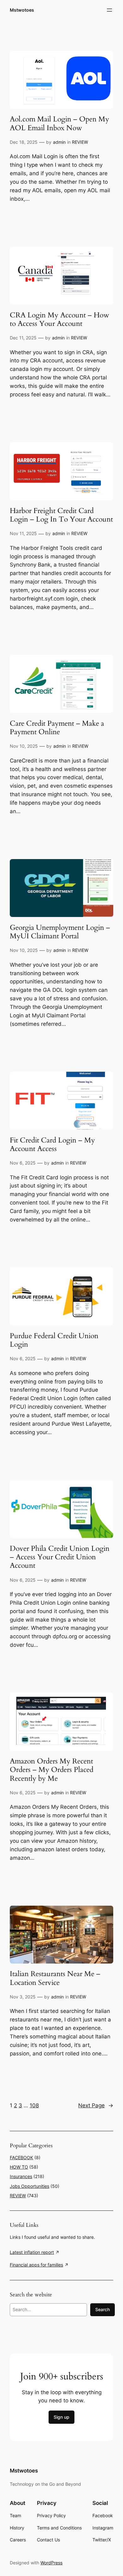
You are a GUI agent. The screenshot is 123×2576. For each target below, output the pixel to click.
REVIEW (80, 142)
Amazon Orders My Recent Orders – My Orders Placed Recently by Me (52, 1770)
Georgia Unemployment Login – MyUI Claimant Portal (60, 932)
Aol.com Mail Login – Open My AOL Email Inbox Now (59, 123)
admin (59, 142)
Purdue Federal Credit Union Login (54, 1340)
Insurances (21, 2176)
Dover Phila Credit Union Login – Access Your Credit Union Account (60, 1557)
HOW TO (19, 2167)
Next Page (96, 2105)
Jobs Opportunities (29, 2186)
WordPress (51, 2563)
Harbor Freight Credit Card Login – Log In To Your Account (61, 515)
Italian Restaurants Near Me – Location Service (55, 1978)
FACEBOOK (21, 2157)
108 (34, 2105)
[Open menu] (109, 10)
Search (102, 2309)
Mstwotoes (22, 10)
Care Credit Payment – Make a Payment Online (57, 728)
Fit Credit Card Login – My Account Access (52, 1145)
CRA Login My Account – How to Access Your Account (59, 319)
